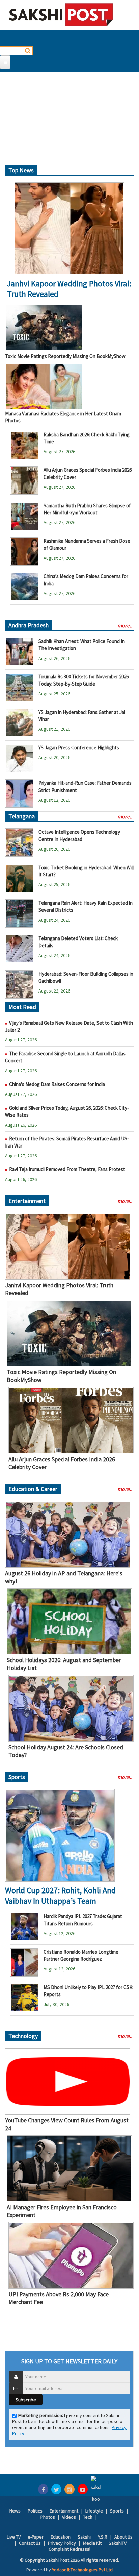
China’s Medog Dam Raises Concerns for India (57, 1084)
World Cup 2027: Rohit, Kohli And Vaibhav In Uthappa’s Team (60, 1896)
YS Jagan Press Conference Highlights (79, 748)
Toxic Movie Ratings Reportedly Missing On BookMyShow (65, 356)
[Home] (61, 15)
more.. (125, 625)
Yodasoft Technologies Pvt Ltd (82, 2570)
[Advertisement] (69, 121)
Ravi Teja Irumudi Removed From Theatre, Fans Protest (67, 1169)
